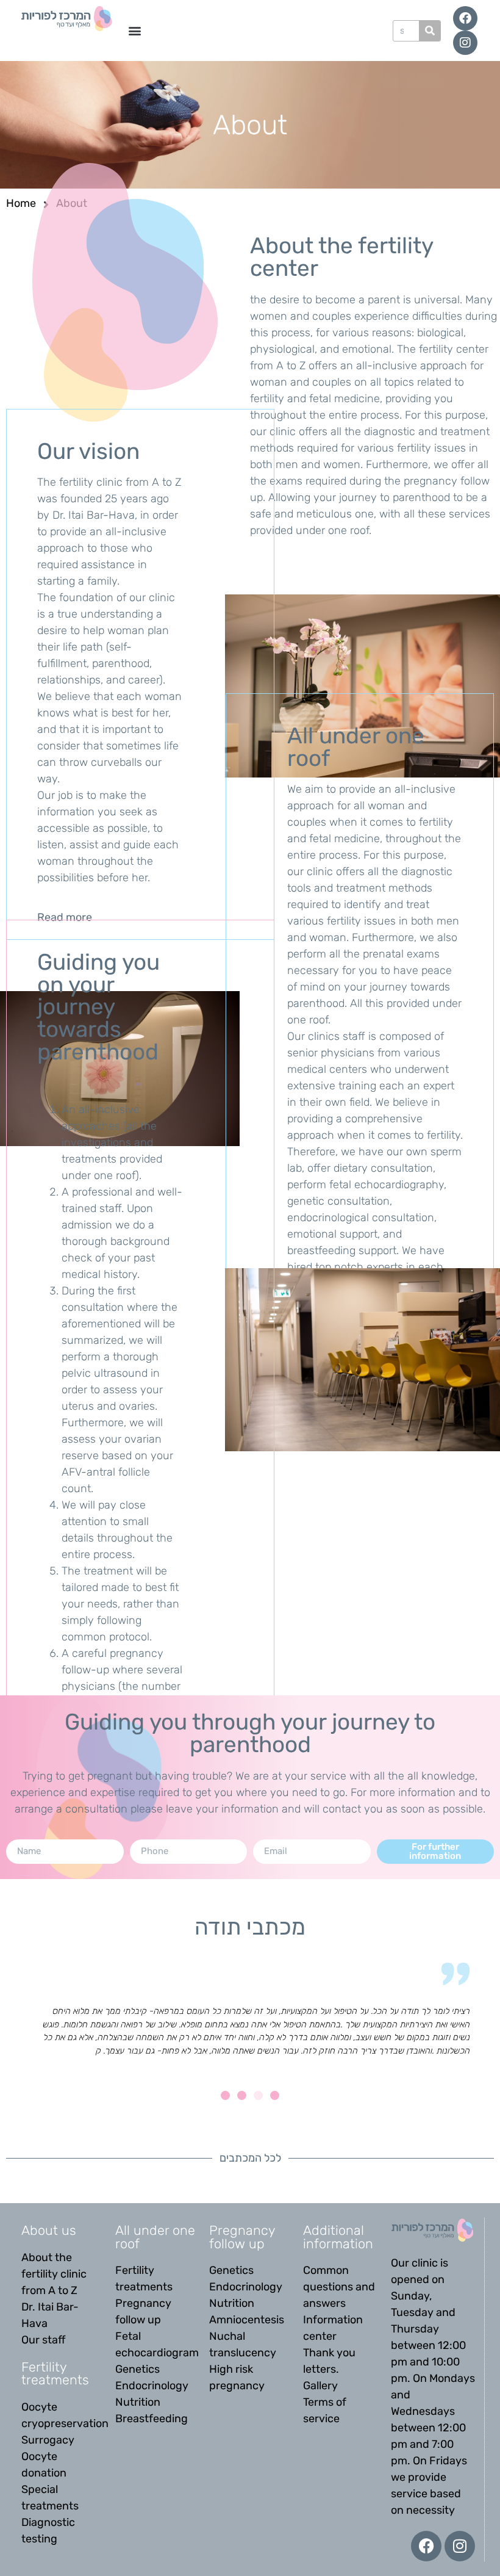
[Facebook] (465, 18)
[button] (134, 31)
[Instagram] (465, 43)
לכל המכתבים (250, 2158)
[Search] (430, 31)
